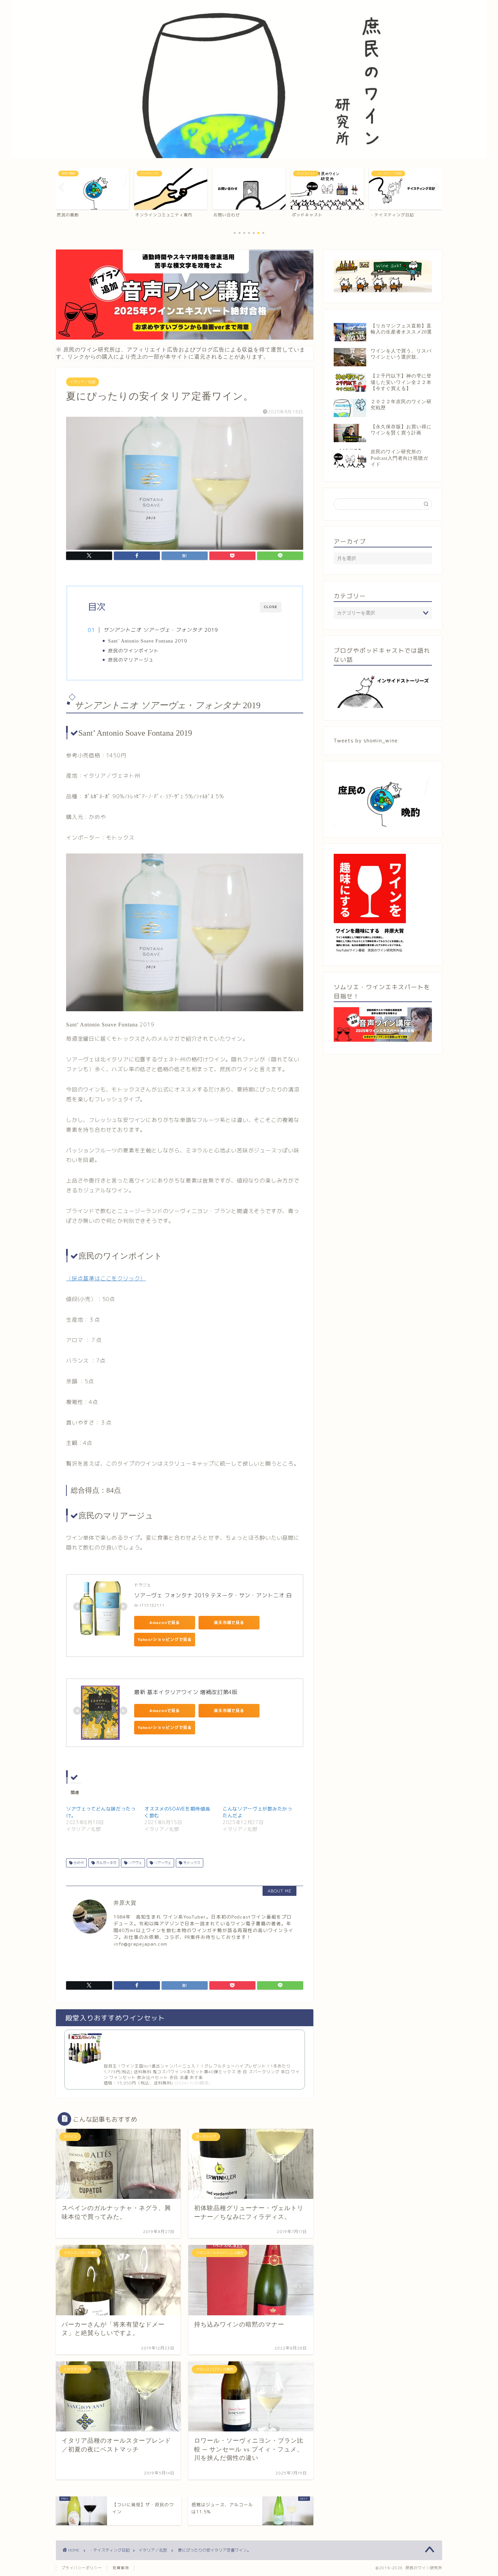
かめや (78, 1863)
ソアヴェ (135, 1863)
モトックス (191, 1863)
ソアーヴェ (162, 1863)
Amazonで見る (165, 1622)
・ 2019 (161, 630)
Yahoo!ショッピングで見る (165, 1639)
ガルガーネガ (106, 1863)
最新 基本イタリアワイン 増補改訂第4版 (186, 1692)
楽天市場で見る (229, 1622)
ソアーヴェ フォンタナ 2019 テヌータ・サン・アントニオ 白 (213, 1595)
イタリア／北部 (82, 382)
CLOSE (271, 607)
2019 (148, 641)
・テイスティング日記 (109, 2550)
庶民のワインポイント (136, 651)
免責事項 (121, 2568)
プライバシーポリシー (82, 2568)
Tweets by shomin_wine (366, 741)
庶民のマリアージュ (131, 660)
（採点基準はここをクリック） (106, 1278)
